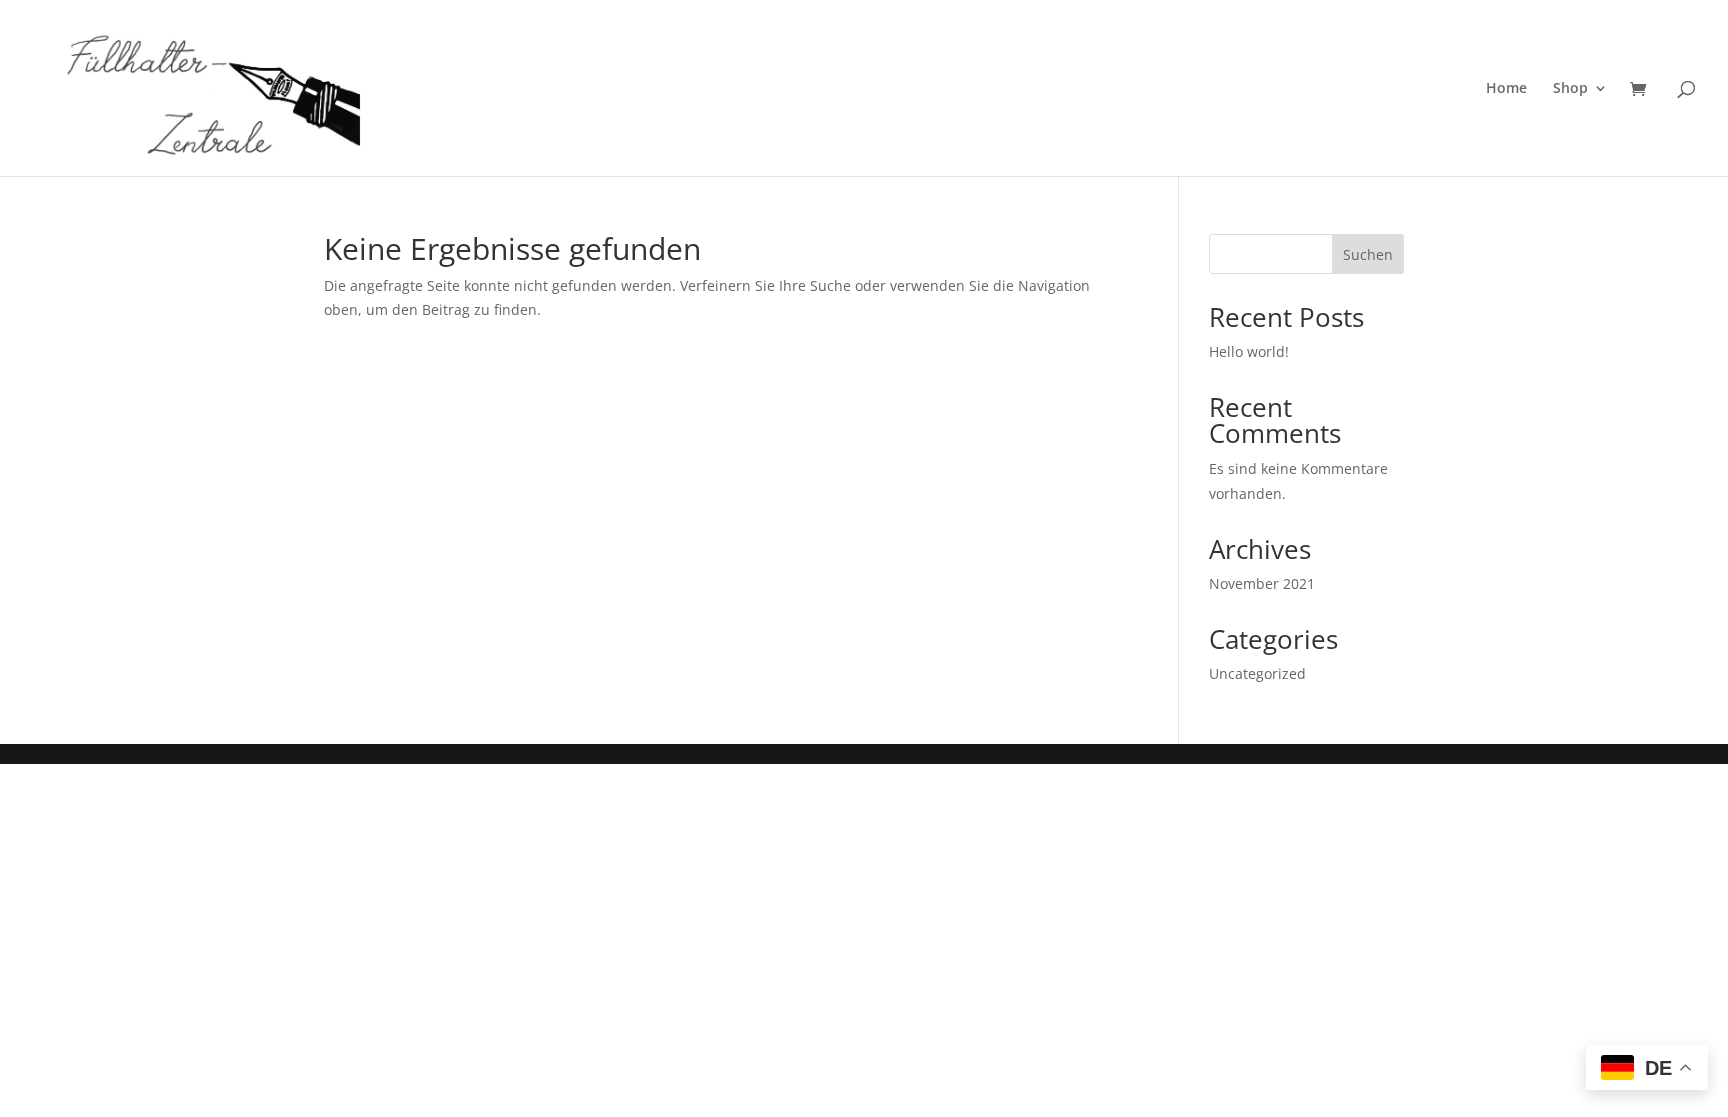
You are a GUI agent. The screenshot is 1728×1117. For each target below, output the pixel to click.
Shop (1570, 89)
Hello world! (1249, 351)
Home (1506, 89)
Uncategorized (1257, 673)
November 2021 (1262, 583)
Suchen (1368, 254)
